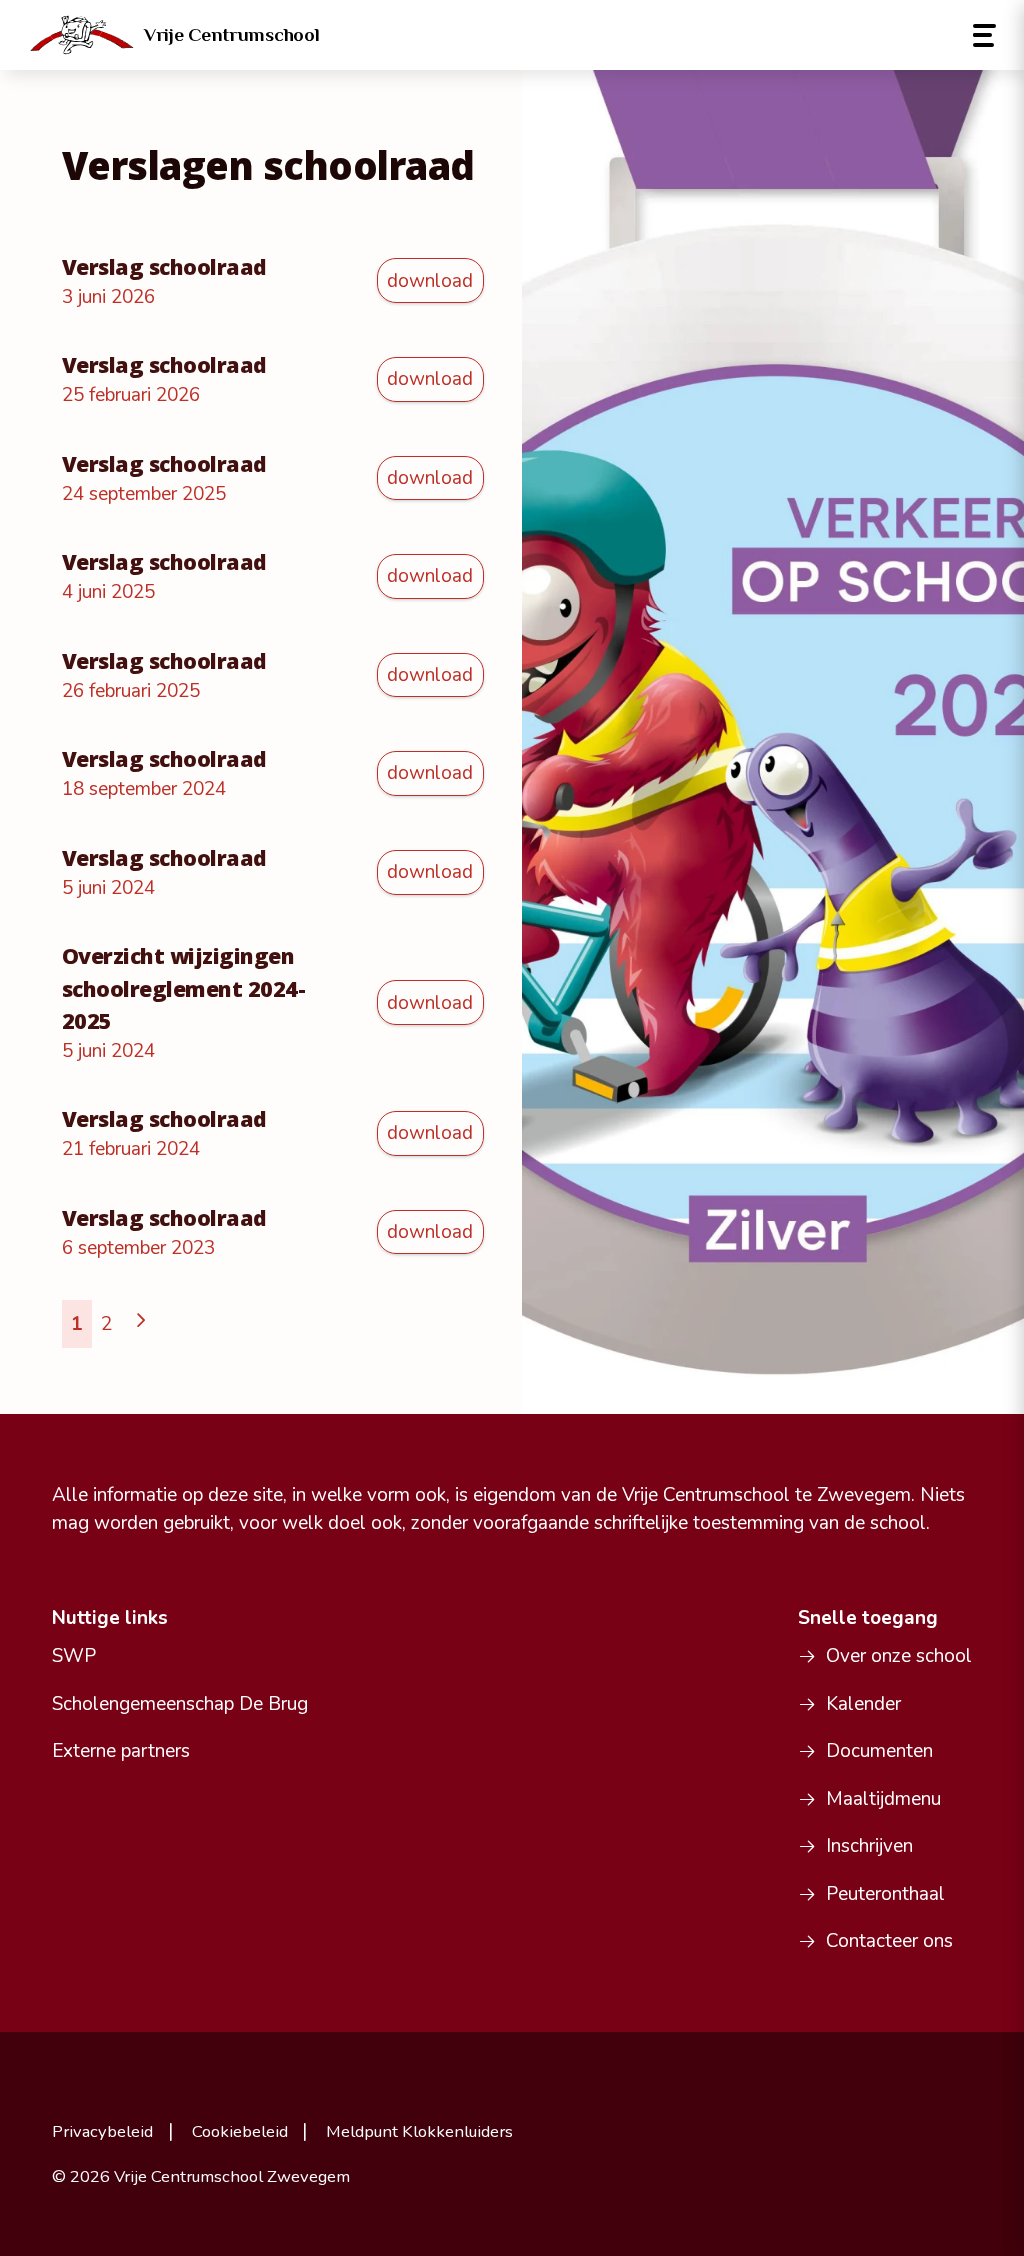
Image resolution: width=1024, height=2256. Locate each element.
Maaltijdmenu (883, 1799)
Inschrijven (869, 1846)
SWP (74, 1656)
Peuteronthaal (885, 1894)
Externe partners (121, 1751)
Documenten (879, 1751)
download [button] (430, 281)
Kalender (863, 1704)
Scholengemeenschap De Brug (180, 1704)
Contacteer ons (889, 1941)
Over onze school (899, 1656)
